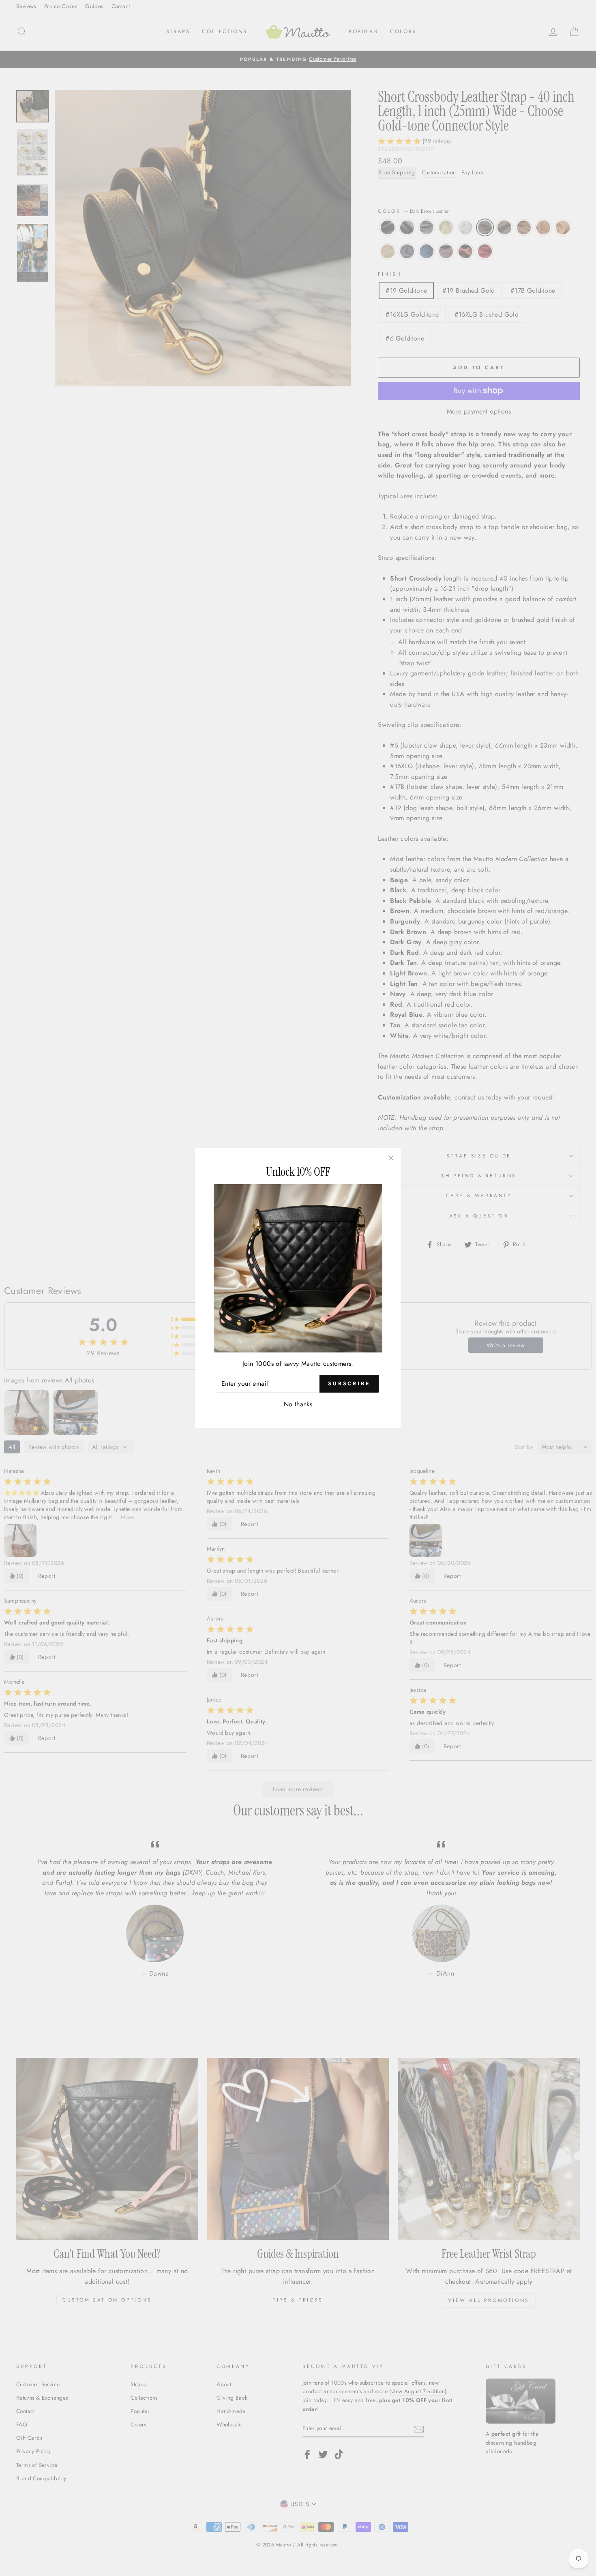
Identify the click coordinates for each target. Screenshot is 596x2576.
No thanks (298, 1404)
